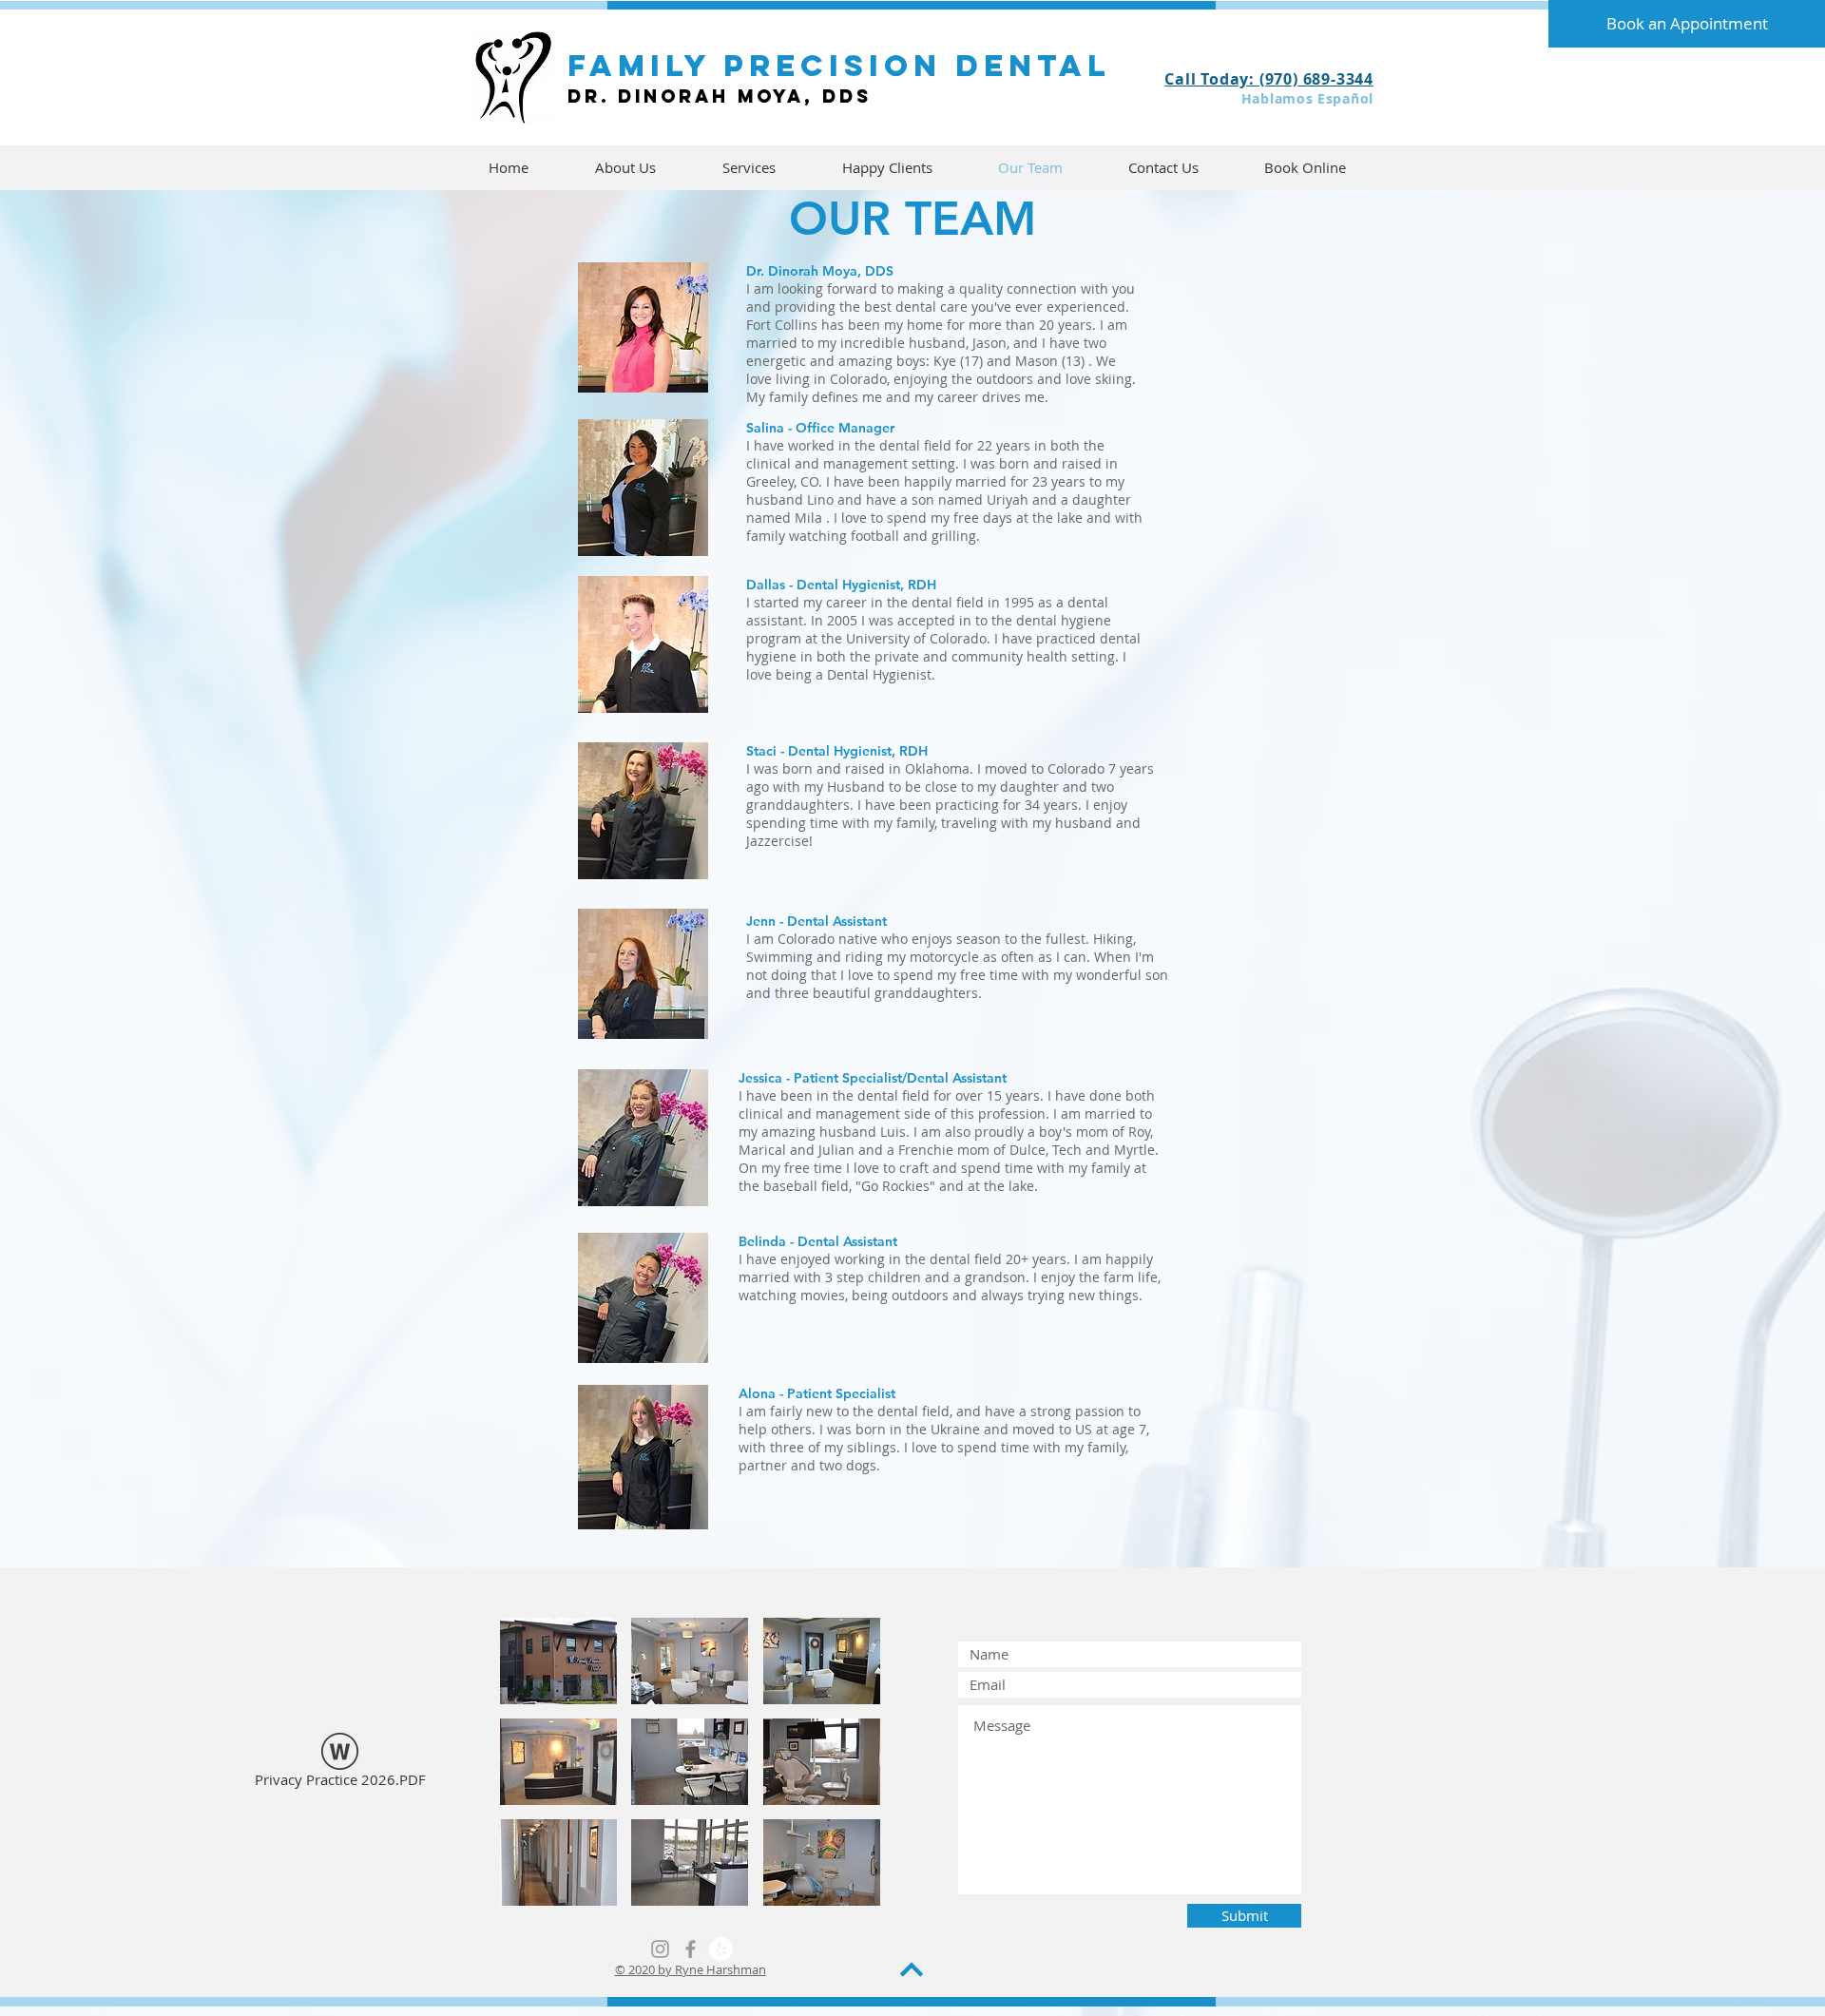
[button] (558, 1661)
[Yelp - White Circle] (721, 1949)
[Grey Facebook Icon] (691, 1949)
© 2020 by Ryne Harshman (691, 1969)
